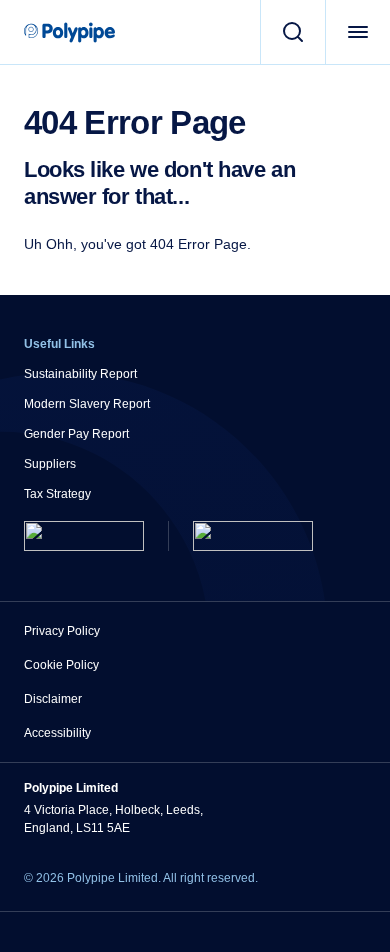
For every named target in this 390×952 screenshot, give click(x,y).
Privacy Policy (62, 631)
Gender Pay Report (76, 434)
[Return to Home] (84, 536)
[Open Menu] (357, 32)
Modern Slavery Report (87, 404)
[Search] (292, 32)
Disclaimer (53, 699)
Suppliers (50, 464)
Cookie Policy (61, 665)
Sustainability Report (80, 374)
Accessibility (57, 733)
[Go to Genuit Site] (253, 536)
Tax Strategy (57, 494)
